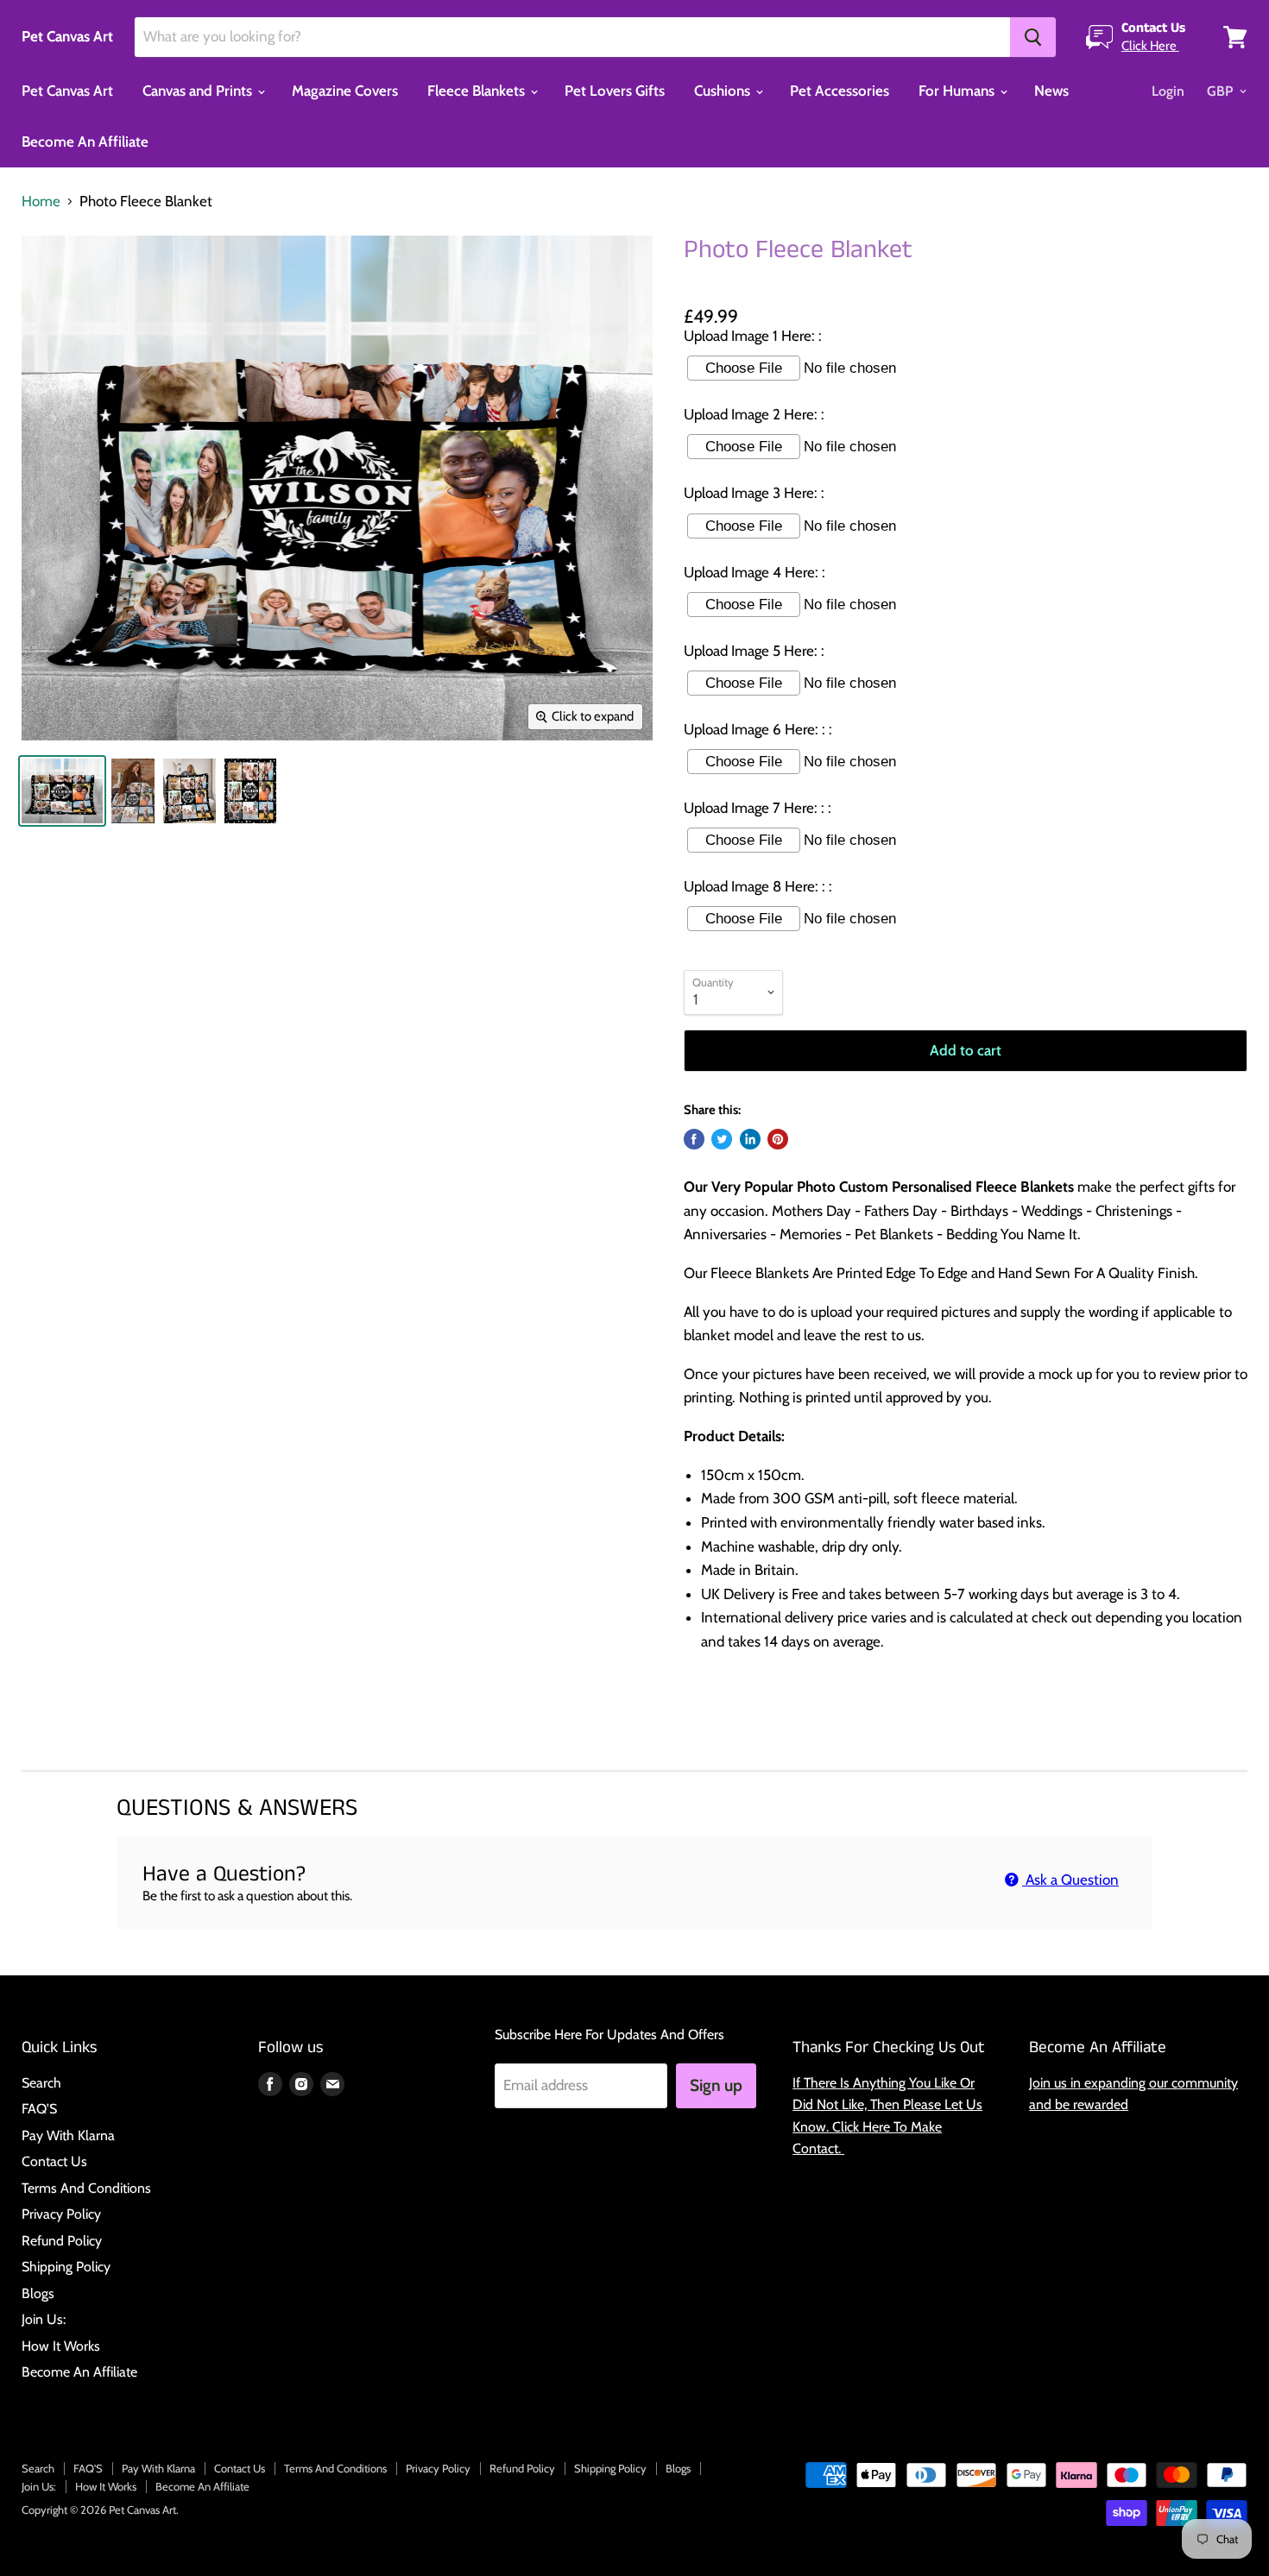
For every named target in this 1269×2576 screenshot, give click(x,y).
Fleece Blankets (478, 91)
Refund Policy (62, 2241)
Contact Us (54, 2161)
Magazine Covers (345, 91)
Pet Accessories (840, 91)
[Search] (1033, 37)
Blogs (38, 2293)
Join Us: (44, 2319)
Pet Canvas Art (67, 91)
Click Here (1150, 46)
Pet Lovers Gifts (615, 91)
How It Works (61, 2346)
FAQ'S (39, 2109)
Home (41, 202)
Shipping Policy (66, 2267)
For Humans (958, 91)
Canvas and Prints (199, 91)
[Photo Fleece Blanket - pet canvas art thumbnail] (62, 791)
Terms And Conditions (86, 2188)
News (1051, 91)
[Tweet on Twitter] (722, 1139)
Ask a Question (1070, 1880)
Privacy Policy (61, 2214)
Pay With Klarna (68, 2135)
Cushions (724, 91)
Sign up (716, 2085)
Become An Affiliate (85, 142)
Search (41, 2083)
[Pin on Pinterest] (778, 1139)
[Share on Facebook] (694, 1139)
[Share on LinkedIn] (750, 1139)
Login (1168, 91)
